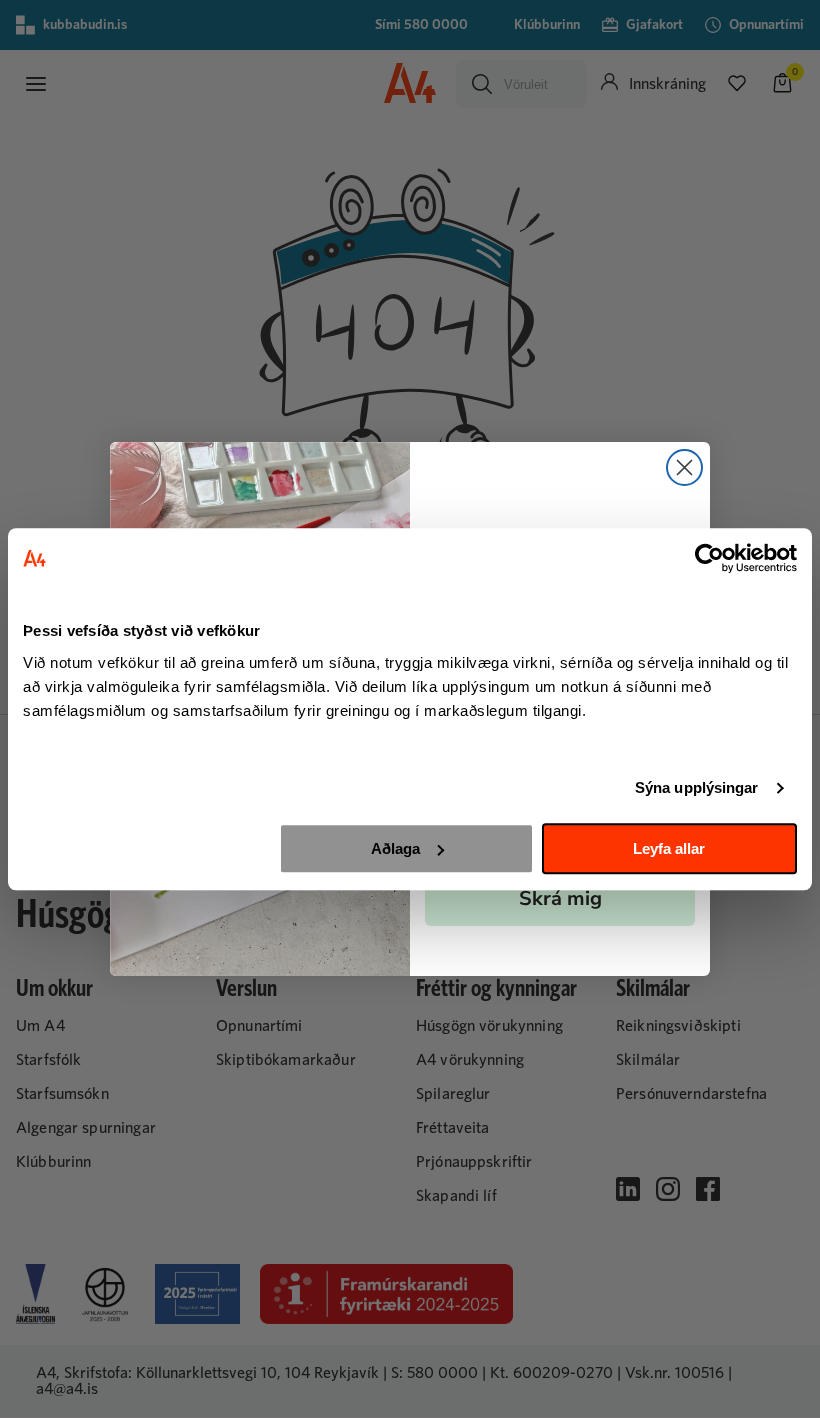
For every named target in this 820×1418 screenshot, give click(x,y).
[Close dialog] (684, 467)
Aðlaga (395, 848)
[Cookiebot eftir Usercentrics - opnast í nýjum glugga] (709, 558)
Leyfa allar (669, 848)
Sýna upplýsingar (697, 787)
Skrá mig (560, 898)
